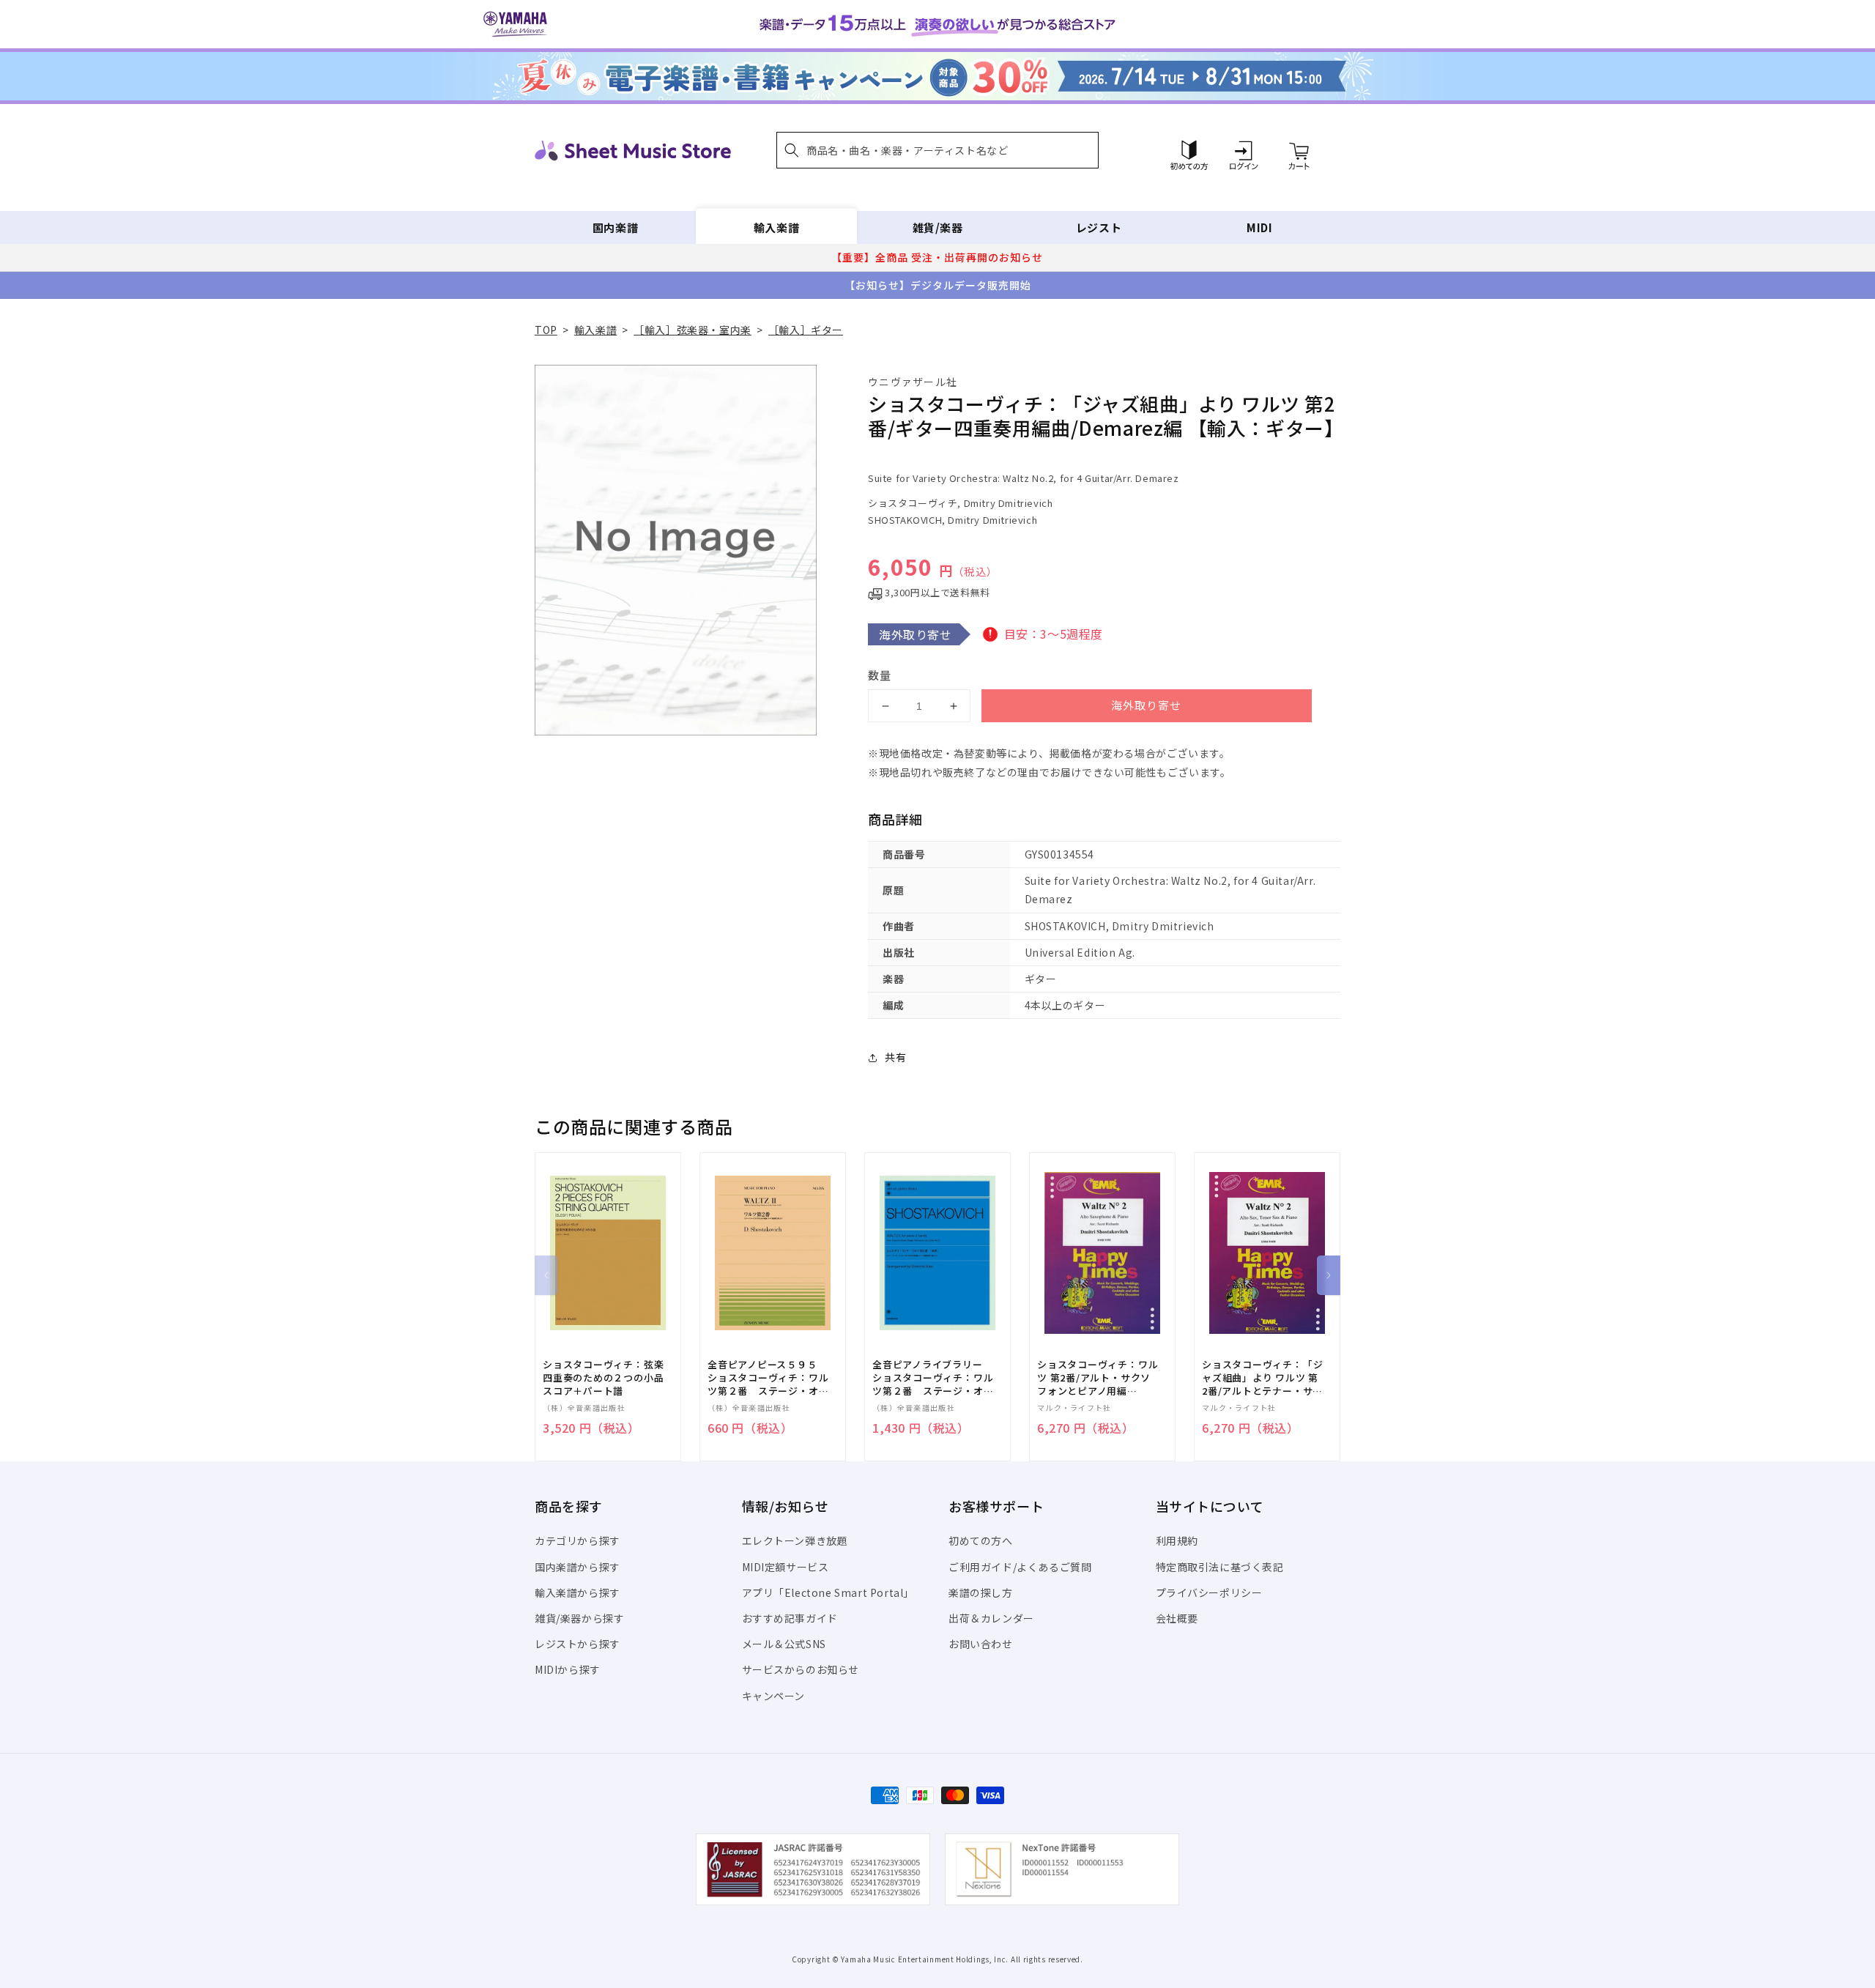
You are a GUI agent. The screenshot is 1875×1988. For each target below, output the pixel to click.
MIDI (1259, 227)
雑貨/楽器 (938, 227)
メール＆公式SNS (784, 1644)
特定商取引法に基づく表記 (1220, 1567)
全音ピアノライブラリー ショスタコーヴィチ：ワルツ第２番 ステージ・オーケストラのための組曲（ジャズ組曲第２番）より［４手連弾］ (933, 1378)
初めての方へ (981, 1540)
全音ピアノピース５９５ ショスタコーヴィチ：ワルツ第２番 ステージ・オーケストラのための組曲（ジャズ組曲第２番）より (768, 1378)
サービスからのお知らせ (801, 1669)
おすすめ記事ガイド (790, 1618)
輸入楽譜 (776, 227)
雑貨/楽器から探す (579, 1618)
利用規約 (1177, 1540)
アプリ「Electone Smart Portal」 (828, 1592)
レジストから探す (578, 1644)
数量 (880, 675)
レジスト (1099, 227)
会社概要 (1177, 1618)
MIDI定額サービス (786, 1567)
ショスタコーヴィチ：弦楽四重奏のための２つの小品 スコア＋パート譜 (608, 1378)
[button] (937, 150)
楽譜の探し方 (981, 1592)
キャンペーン (774, 1696)
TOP (546, 330)
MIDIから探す (568, 1669)
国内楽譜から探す (578, 1567)
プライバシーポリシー (1209, 1592)
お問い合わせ (981, 1644)
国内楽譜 (615, 227)
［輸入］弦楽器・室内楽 (693, 330)
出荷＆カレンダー (991, 1618)
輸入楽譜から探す (578, 1592)
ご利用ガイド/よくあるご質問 (1020, 1567)
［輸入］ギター (806, 330)
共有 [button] (895, 1057)
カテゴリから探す (578, 1540)
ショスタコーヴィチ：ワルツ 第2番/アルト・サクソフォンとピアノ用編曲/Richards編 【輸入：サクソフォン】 (1098, 1378)
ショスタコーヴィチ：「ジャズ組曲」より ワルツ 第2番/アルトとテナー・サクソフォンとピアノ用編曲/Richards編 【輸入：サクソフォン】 (1262, 1378)
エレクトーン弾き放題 (795, 1540)
